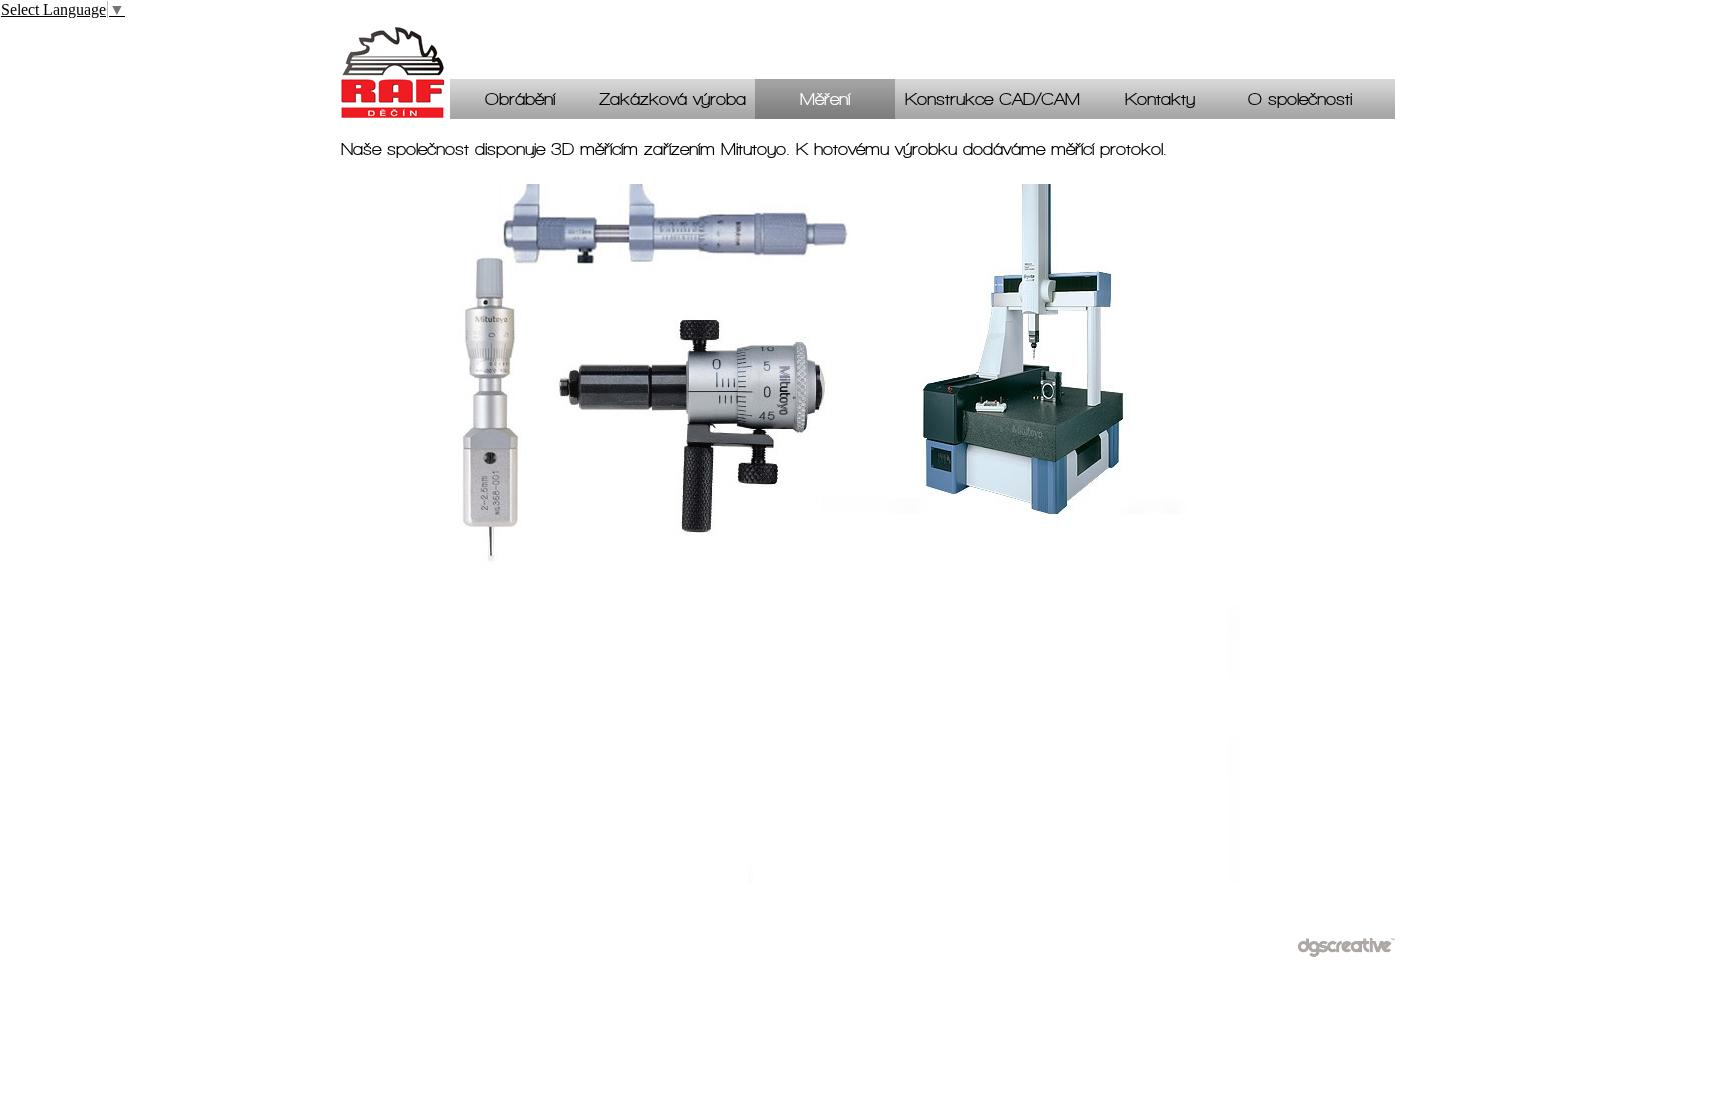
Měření (825, 102)
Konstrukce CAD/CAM (992, 102)
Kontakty (1160, 102)
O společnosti (1300, 102)
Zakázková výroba (672, 102)
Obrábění (520, 102)
